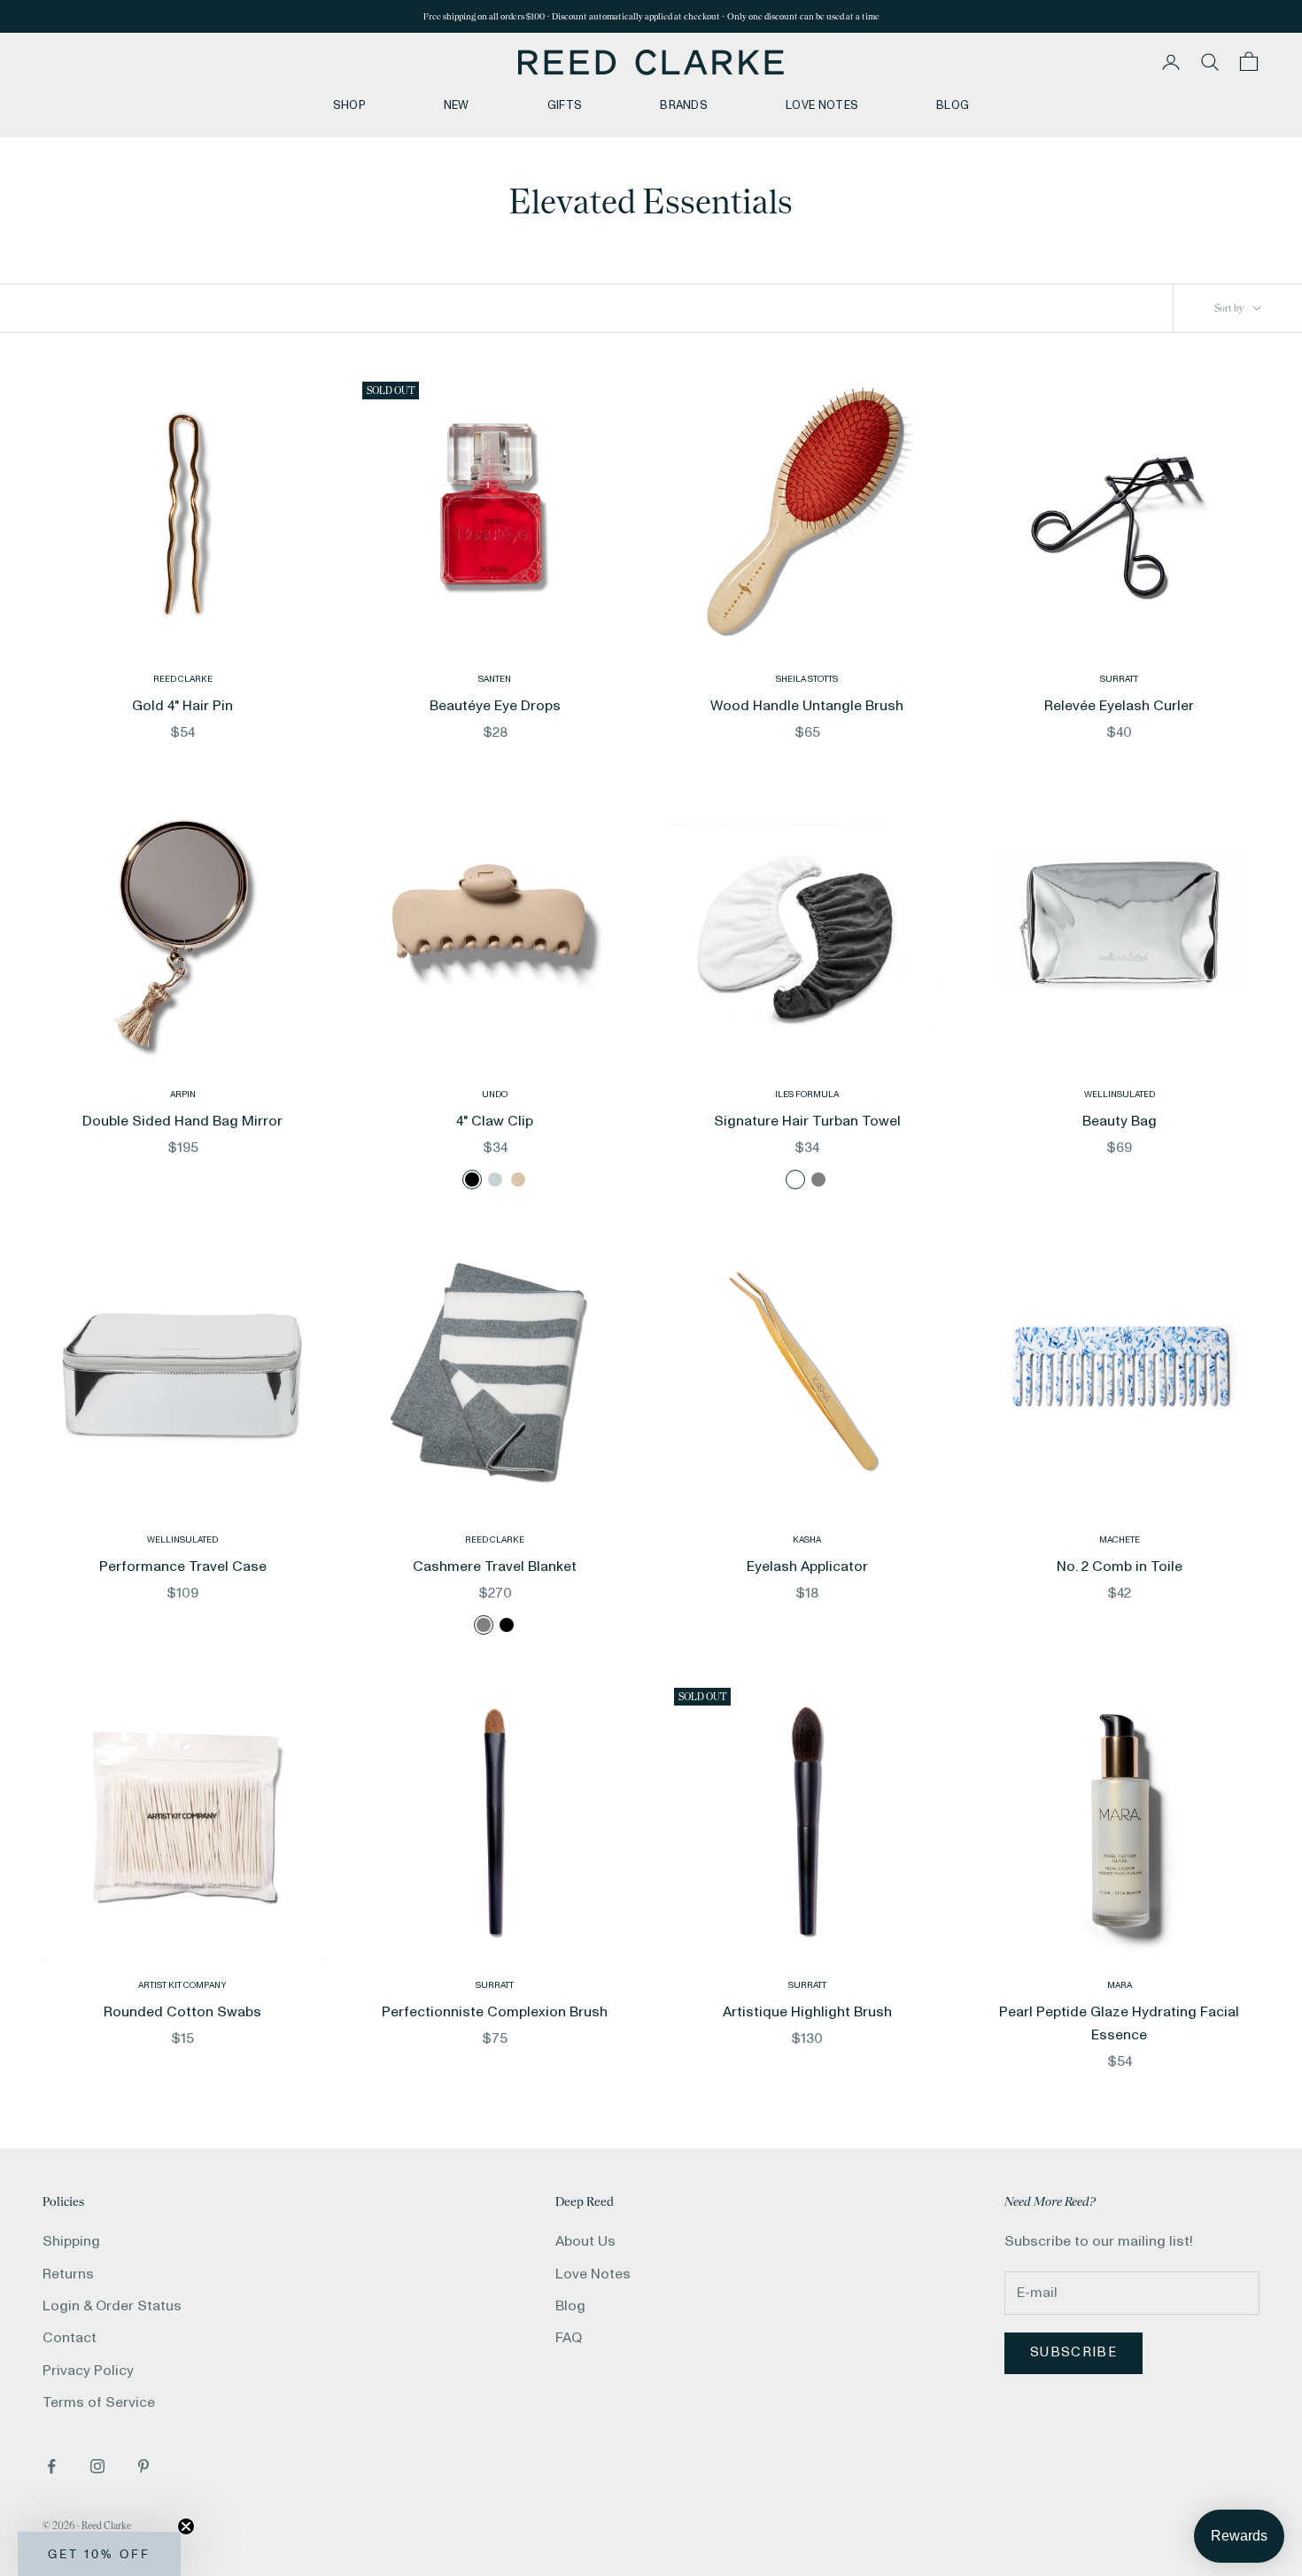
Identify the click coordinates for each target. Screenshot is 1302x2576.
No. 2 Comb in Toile (1120, 1566)
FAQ (569, 2338)
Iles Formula (807, 1095)
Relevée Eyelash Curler (1119, 706)
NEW (457, 105)
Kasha (807, 1540)
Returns (68, 2274)
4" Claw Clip (495, 1121)
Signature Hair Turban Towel (807, 1121)
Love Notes (593, 2274)
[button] (99, 2554)
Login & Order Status (112, 2306)
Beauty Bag (1120, 1121)
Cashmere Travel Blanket (495, 1566)
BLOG (953, 105)
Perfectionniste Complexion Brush (495, 2012)
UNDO (495, 1095)
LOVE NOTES (822, 105)
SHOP (349, 105)
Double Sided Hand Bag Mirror (182, 1121)
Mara (1120, 1985)
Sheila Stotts (807, 679)
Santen (495, 679)
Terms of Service (99, 2402)
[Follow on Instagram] (97, 2466)
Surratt (1119, 679)
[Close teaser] (186, 2526)
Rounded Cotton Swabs (182, 2012)
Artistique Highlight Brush (807, 2012)
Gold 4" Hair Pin (182, 706)
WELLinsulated (1120, 1095)
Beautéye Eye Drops (495, 706)
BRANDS (684, 105)
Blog (570, 2306)
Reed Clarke (183, 679)
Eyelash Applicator (807, 1566)
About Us (585, 2241)
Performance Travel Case (183, 1566)
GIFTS (565, 105)
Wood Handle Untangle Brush (807, 706)
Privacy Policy (88, 2371)
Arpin (183, 1095)
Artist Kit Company (182, 1985)
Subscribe (1073, 2352)
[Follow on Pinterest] (143, 2466)
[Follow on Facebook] (51, 2466)
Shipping (71, 2241)
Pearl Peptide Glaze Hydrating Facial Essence (1119, 2023)
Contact (70, 2338)
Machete (1120, 1540)
